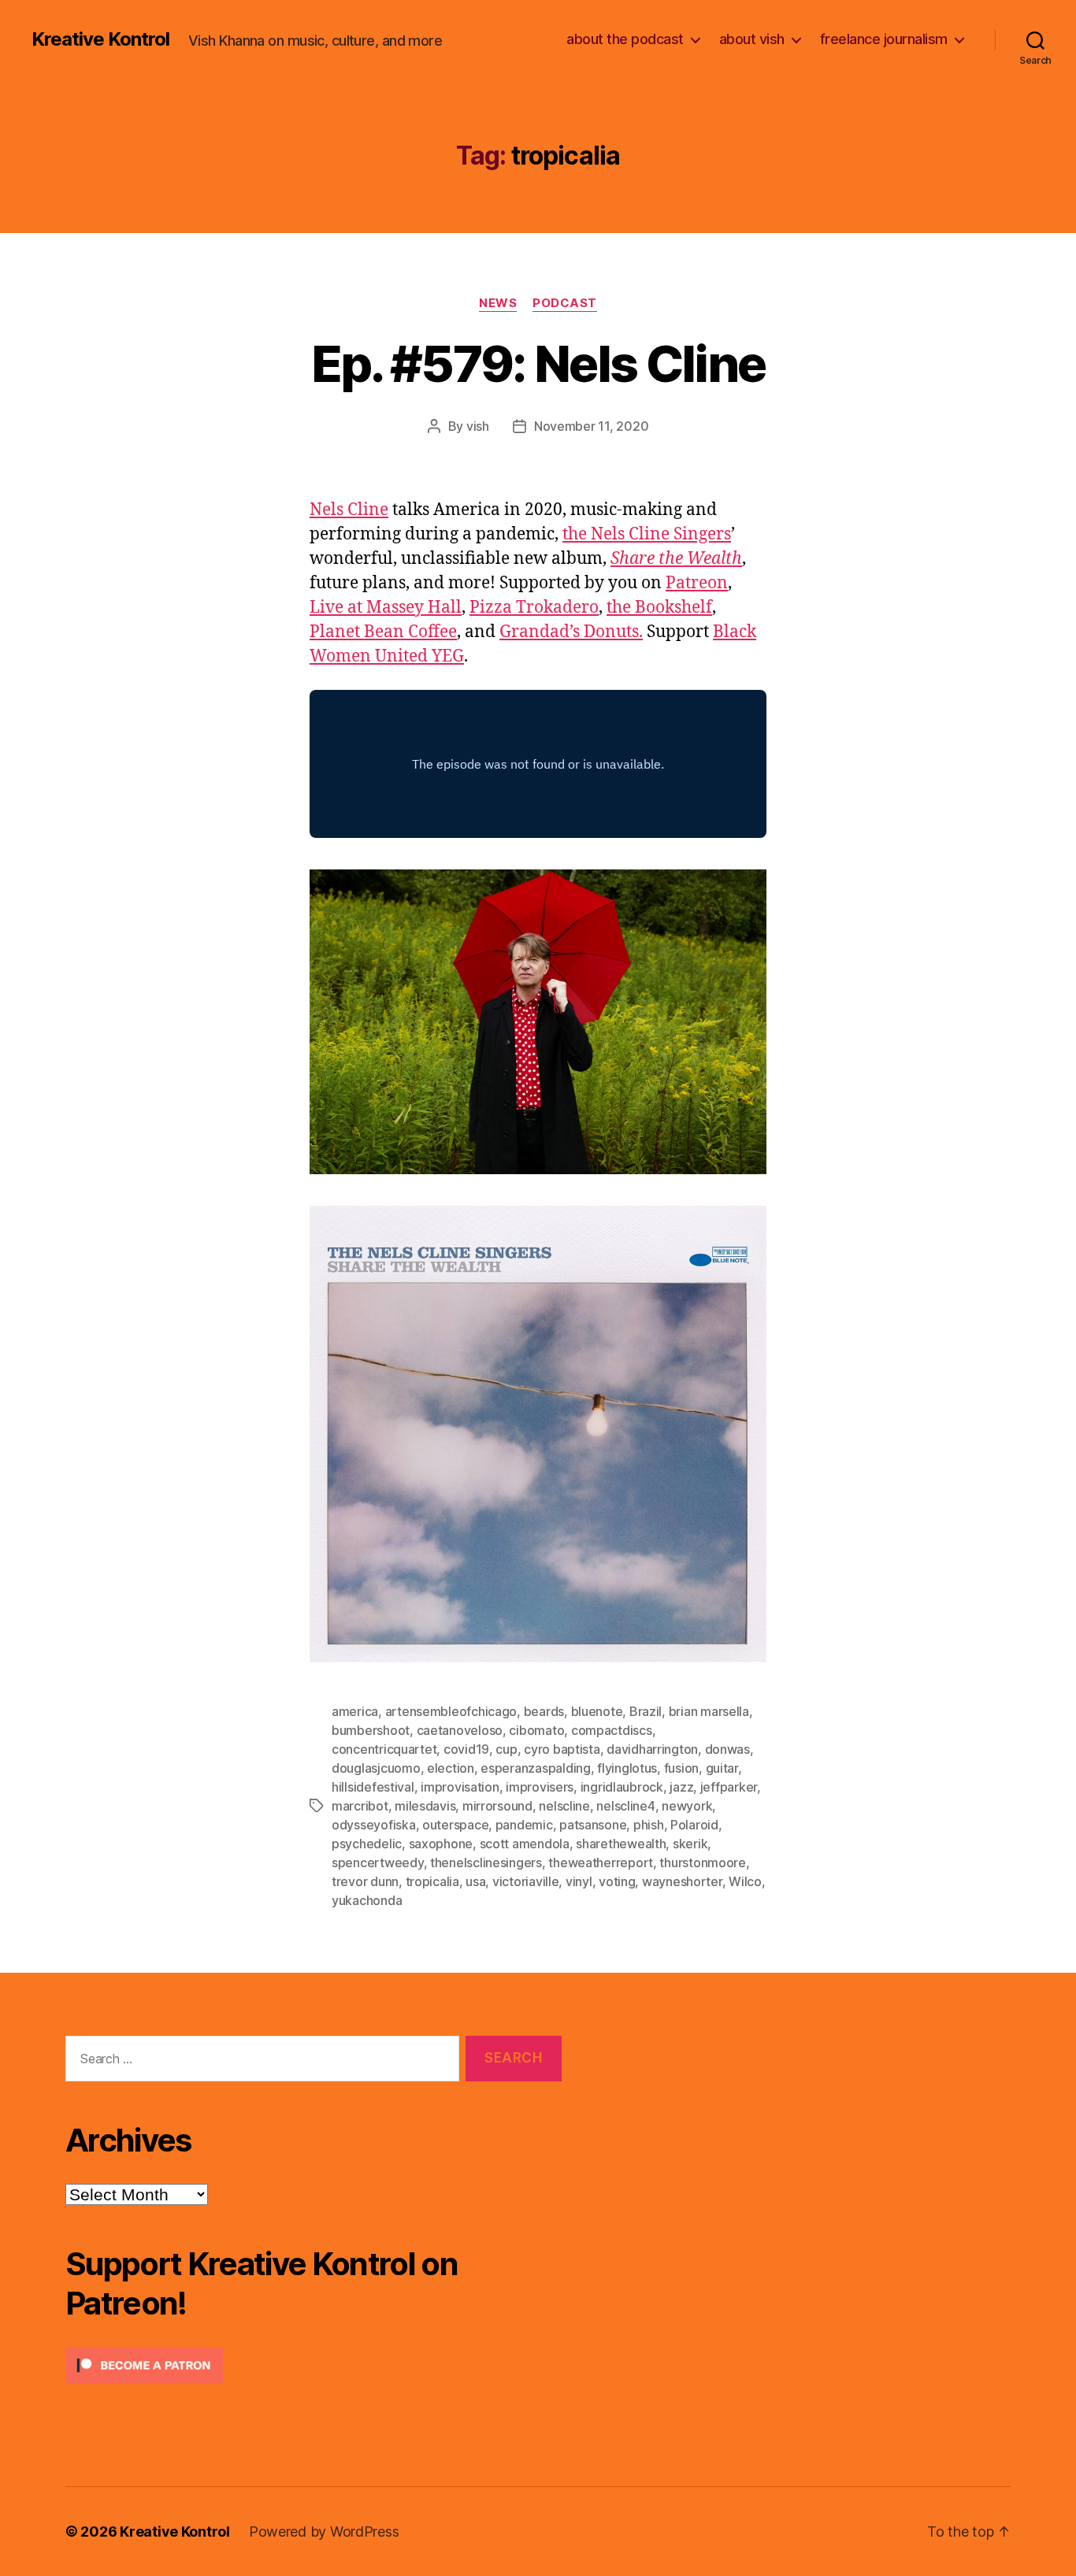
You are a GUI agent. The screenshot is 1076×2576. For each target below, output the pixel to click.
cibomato (536, 1730)
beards (544, 1711)
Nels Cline (349, 510)
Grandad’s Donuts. (571, 632)
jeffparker (729, 1787)
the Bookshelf (659, 608)
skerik (690, 1844)
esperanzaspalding (535, 1768)
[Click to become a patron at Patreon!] (314, 2365)
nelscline (564, 1806)
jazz (681, 1787)
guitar (722, 1768)
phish (649, 1825)
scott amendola (525, 1844)
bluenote (597, 1711)
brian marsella (709, 1711)
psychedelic (367, 1844)
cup (506, 1749)
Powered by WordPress (324, 2532)
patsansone (593, 1825)
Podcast (565, 303)
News (498, 303)
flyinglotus (627, 1768)
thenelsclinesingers (486, 1863)
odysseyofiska (374, 1825)
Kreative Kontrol (100, 39)
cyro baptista (562, 1749)
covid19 (466, 1749)
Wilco (745, 1881)
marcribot (360, 1806)
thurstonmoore (703, 1863)
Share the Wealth (676, 559)
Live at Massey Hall (386, 608)
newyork (687, 1806)
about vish (752, 39)
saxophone (441, 1844)
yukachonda (367, 1900)
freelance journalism (884, 39)
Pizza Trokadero (534, 608)
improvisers (540, 1787)
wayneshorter (682, 1881)
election (451, 1768)
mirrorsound (497, 1806)
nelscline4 (625, 1806)
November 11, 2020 (591, 426)
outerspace (455, 1825)
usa (475, 1881)
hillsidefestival (373, 1787)
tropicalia (432, 1881)
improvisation (460, 1787)
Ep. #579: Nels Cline (538, 363)
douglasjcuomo (376, 1768)
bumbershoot (371, 1730)
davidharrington (652, 1749)
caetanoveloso (460, 1730)
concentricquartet (384, 1749)
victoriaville (526, 1881)
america (355, 1711)
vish (478, 426)
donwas (727, 1749)
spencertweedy (378, 1863)
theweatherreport (601, 1863)
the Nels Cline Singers (647, 534)
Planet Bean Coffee (383, 632)
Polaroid (694, 1825)
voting (617, 1881)
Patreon (697, 583)
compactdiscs (612, 1730)
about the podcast (625, 39)
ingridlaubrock (622, 1787)
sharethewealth (621, 1844)
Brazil (646, 1711)
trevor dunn (365, 1881)
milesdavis (425, 1806)
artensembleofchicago (451, 1711)
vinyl (579, 1881)
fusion (681, 1768)
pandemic (524, 1825)
